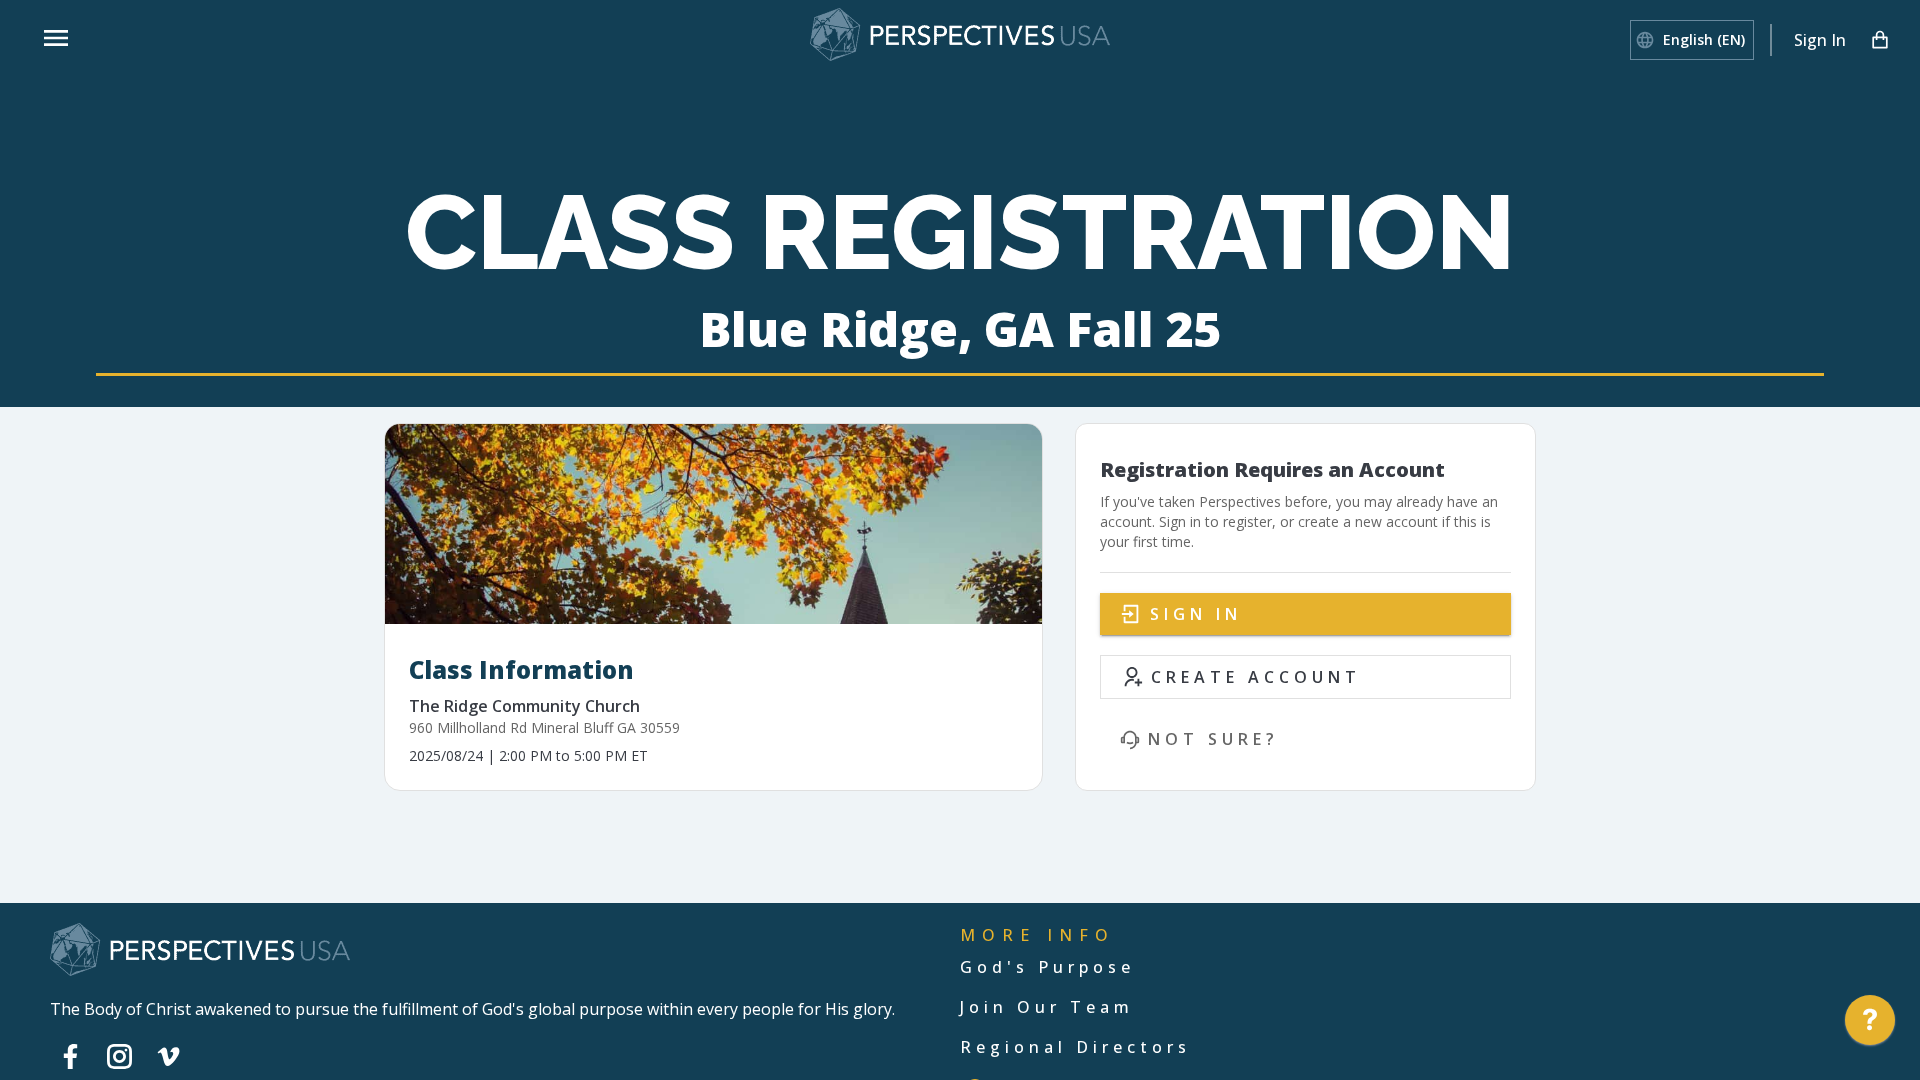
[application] (1870, 1025)
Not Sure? (1213, 739)
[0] (1880, 40)
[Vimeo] (168, 1056)
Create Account (1256, 677)
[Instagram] (119, 1056)
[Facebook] (70, 1056)
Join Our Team (1047, 1007)
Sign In (1820, 40)
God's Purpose (1047, 967)
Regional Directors (1075, 1047)
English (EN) (1704, 39)
